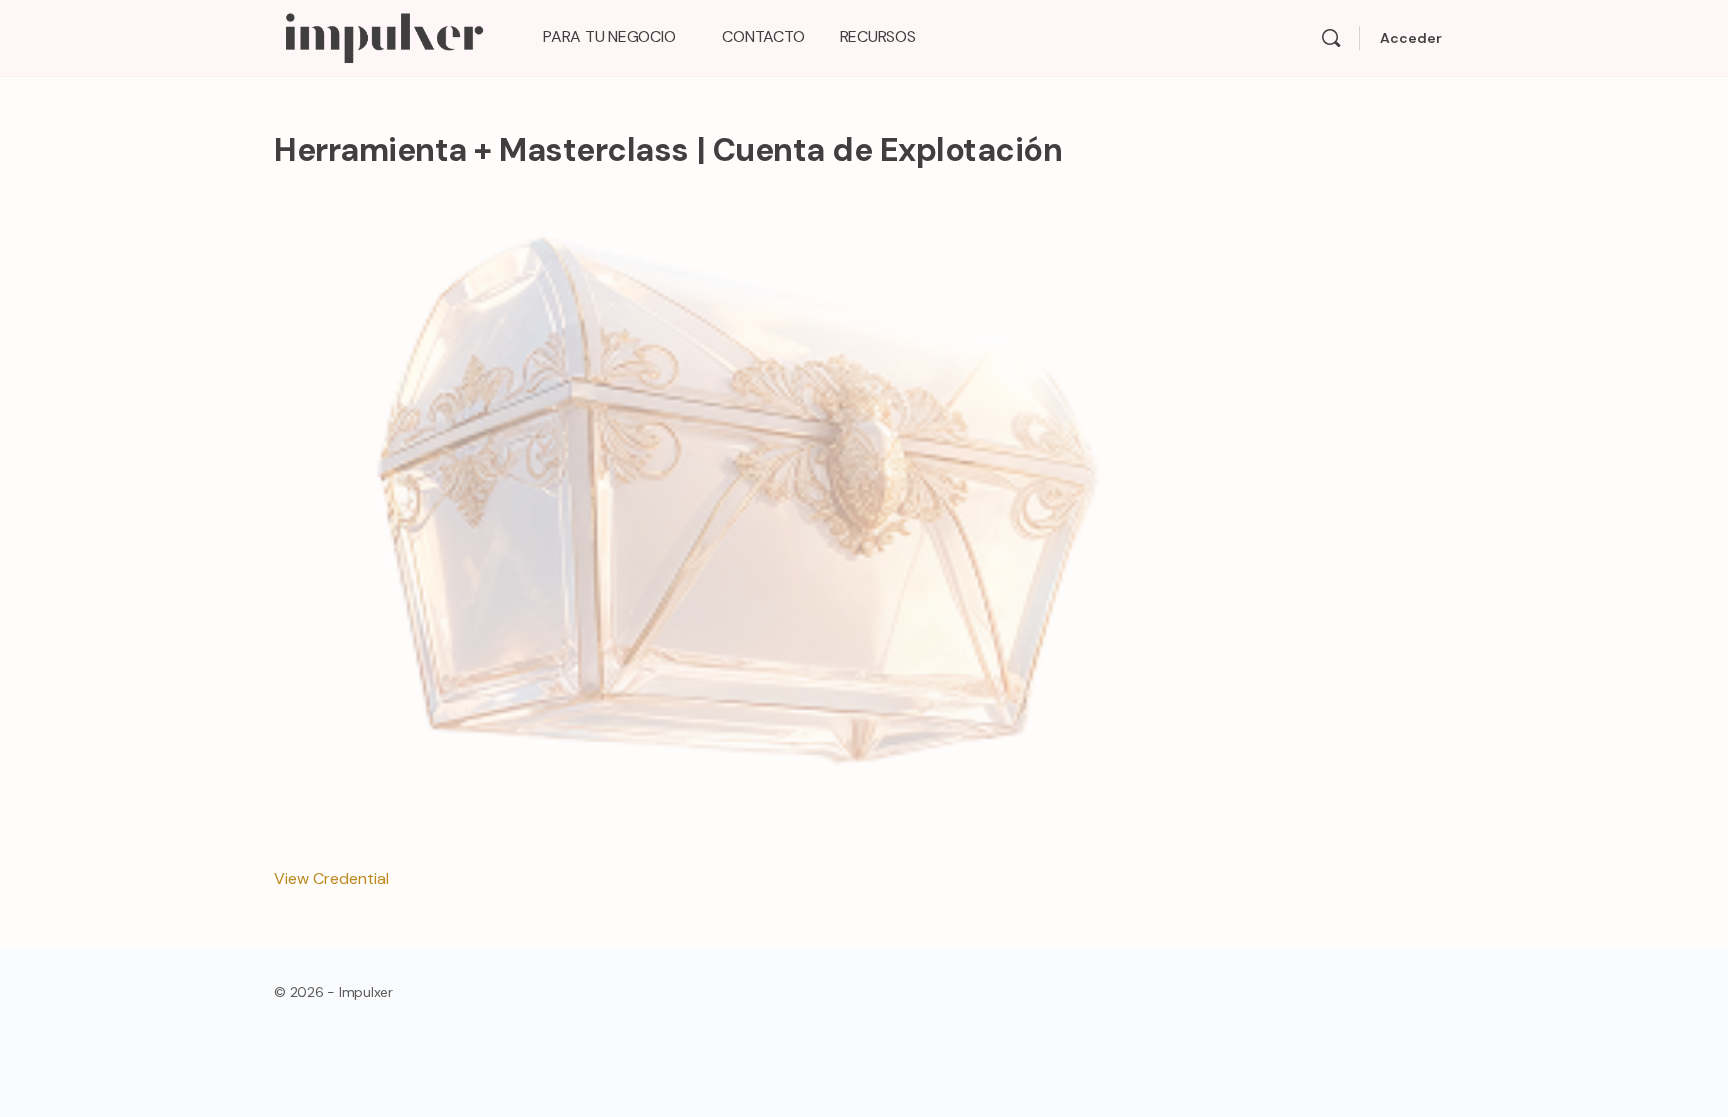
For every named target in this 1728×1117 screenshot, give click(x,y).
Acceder (1411, 38)
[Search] (1331, 38)
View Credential (331, 878)
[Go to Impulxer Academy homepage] (383, 35)
